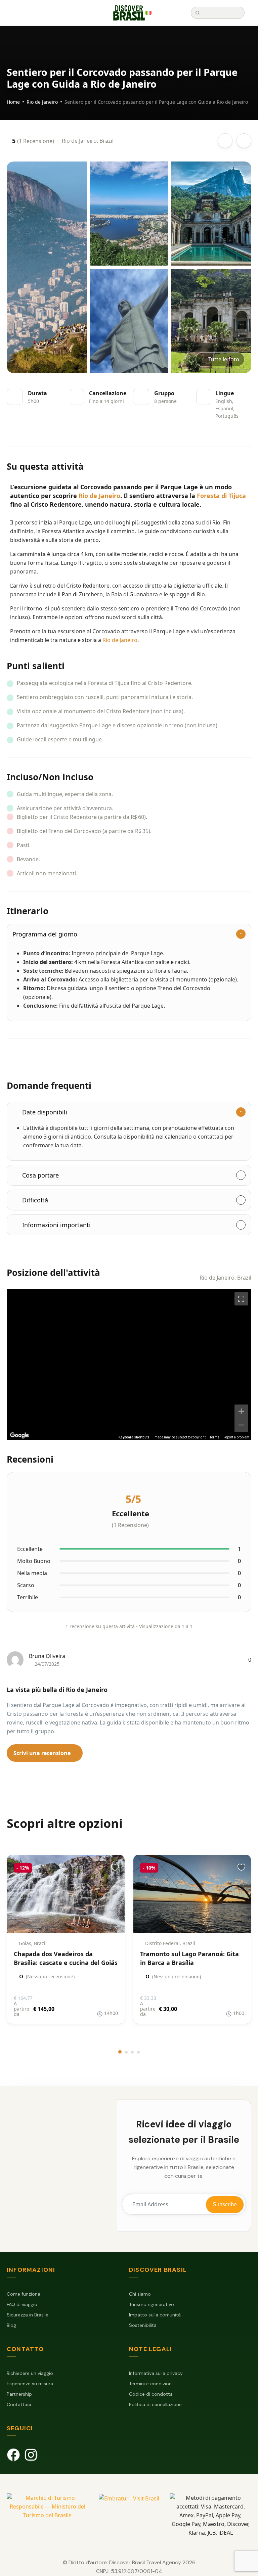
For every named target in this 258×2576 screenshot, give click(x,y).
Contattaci (19, 2404)
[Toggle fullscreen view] (241, 1299)
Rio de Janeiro (42, 102)
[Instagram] (31, 2455)
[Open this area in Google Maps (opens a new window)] (19, 1435)
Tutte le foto (224, 359)
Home (13, 102)
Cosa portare (40, 1175)
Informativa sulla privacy (156, 2373)
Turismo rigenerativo (152, 2304)
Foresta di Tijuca (221, 496)
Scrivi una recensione (43, 1753)
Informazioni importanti (56, 1225)
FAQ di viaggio (22, 2304)
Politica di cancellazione (155, 2404)
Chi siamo (140, 2294)
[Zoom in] (241, 1411)
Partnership (19, 2394)
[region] (129, 1364)
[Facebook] (13, 2455)
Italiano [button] (152, 13)
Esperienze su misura (30, 2384)
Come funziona (24, 2294)
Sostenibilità (143, 2325)
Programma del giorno (45, 934)
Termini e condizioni (151, 2384)
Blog (11, 2325)
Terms (214, 1437)
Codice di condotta (151, 2394)
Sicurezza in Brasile (28, 2315)
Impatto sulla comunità (155, 2315)
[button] (168, 13)
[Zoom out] (241, 1425)
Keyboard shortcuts (134, 1437)
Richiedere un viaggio (30, 2373)
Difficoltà (35, 1200)
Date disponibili (45, 1112)
